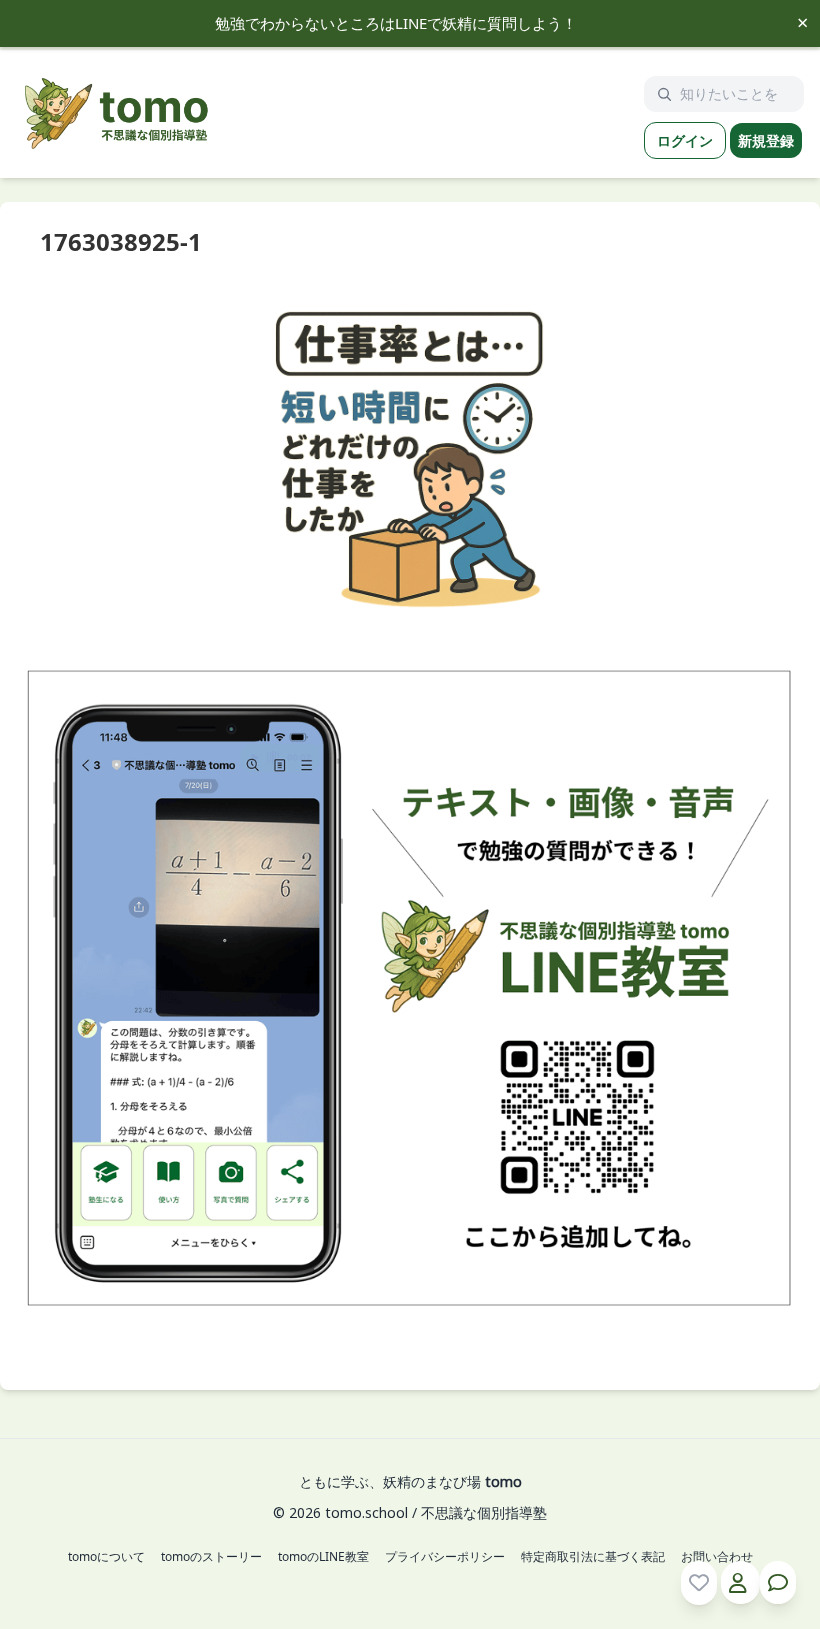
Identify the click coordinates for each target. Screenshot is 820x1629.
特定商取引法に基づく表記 (593, 1557)
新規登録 (766, 140)
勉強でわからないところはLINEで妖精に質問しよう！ (396, 23)
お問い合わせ (717, 1557)
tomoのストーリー (211, 1557)
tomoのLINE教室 (323, 1557)
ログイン (685, 140)
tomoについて (106, 1557)
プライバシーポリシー (445, 1557)
